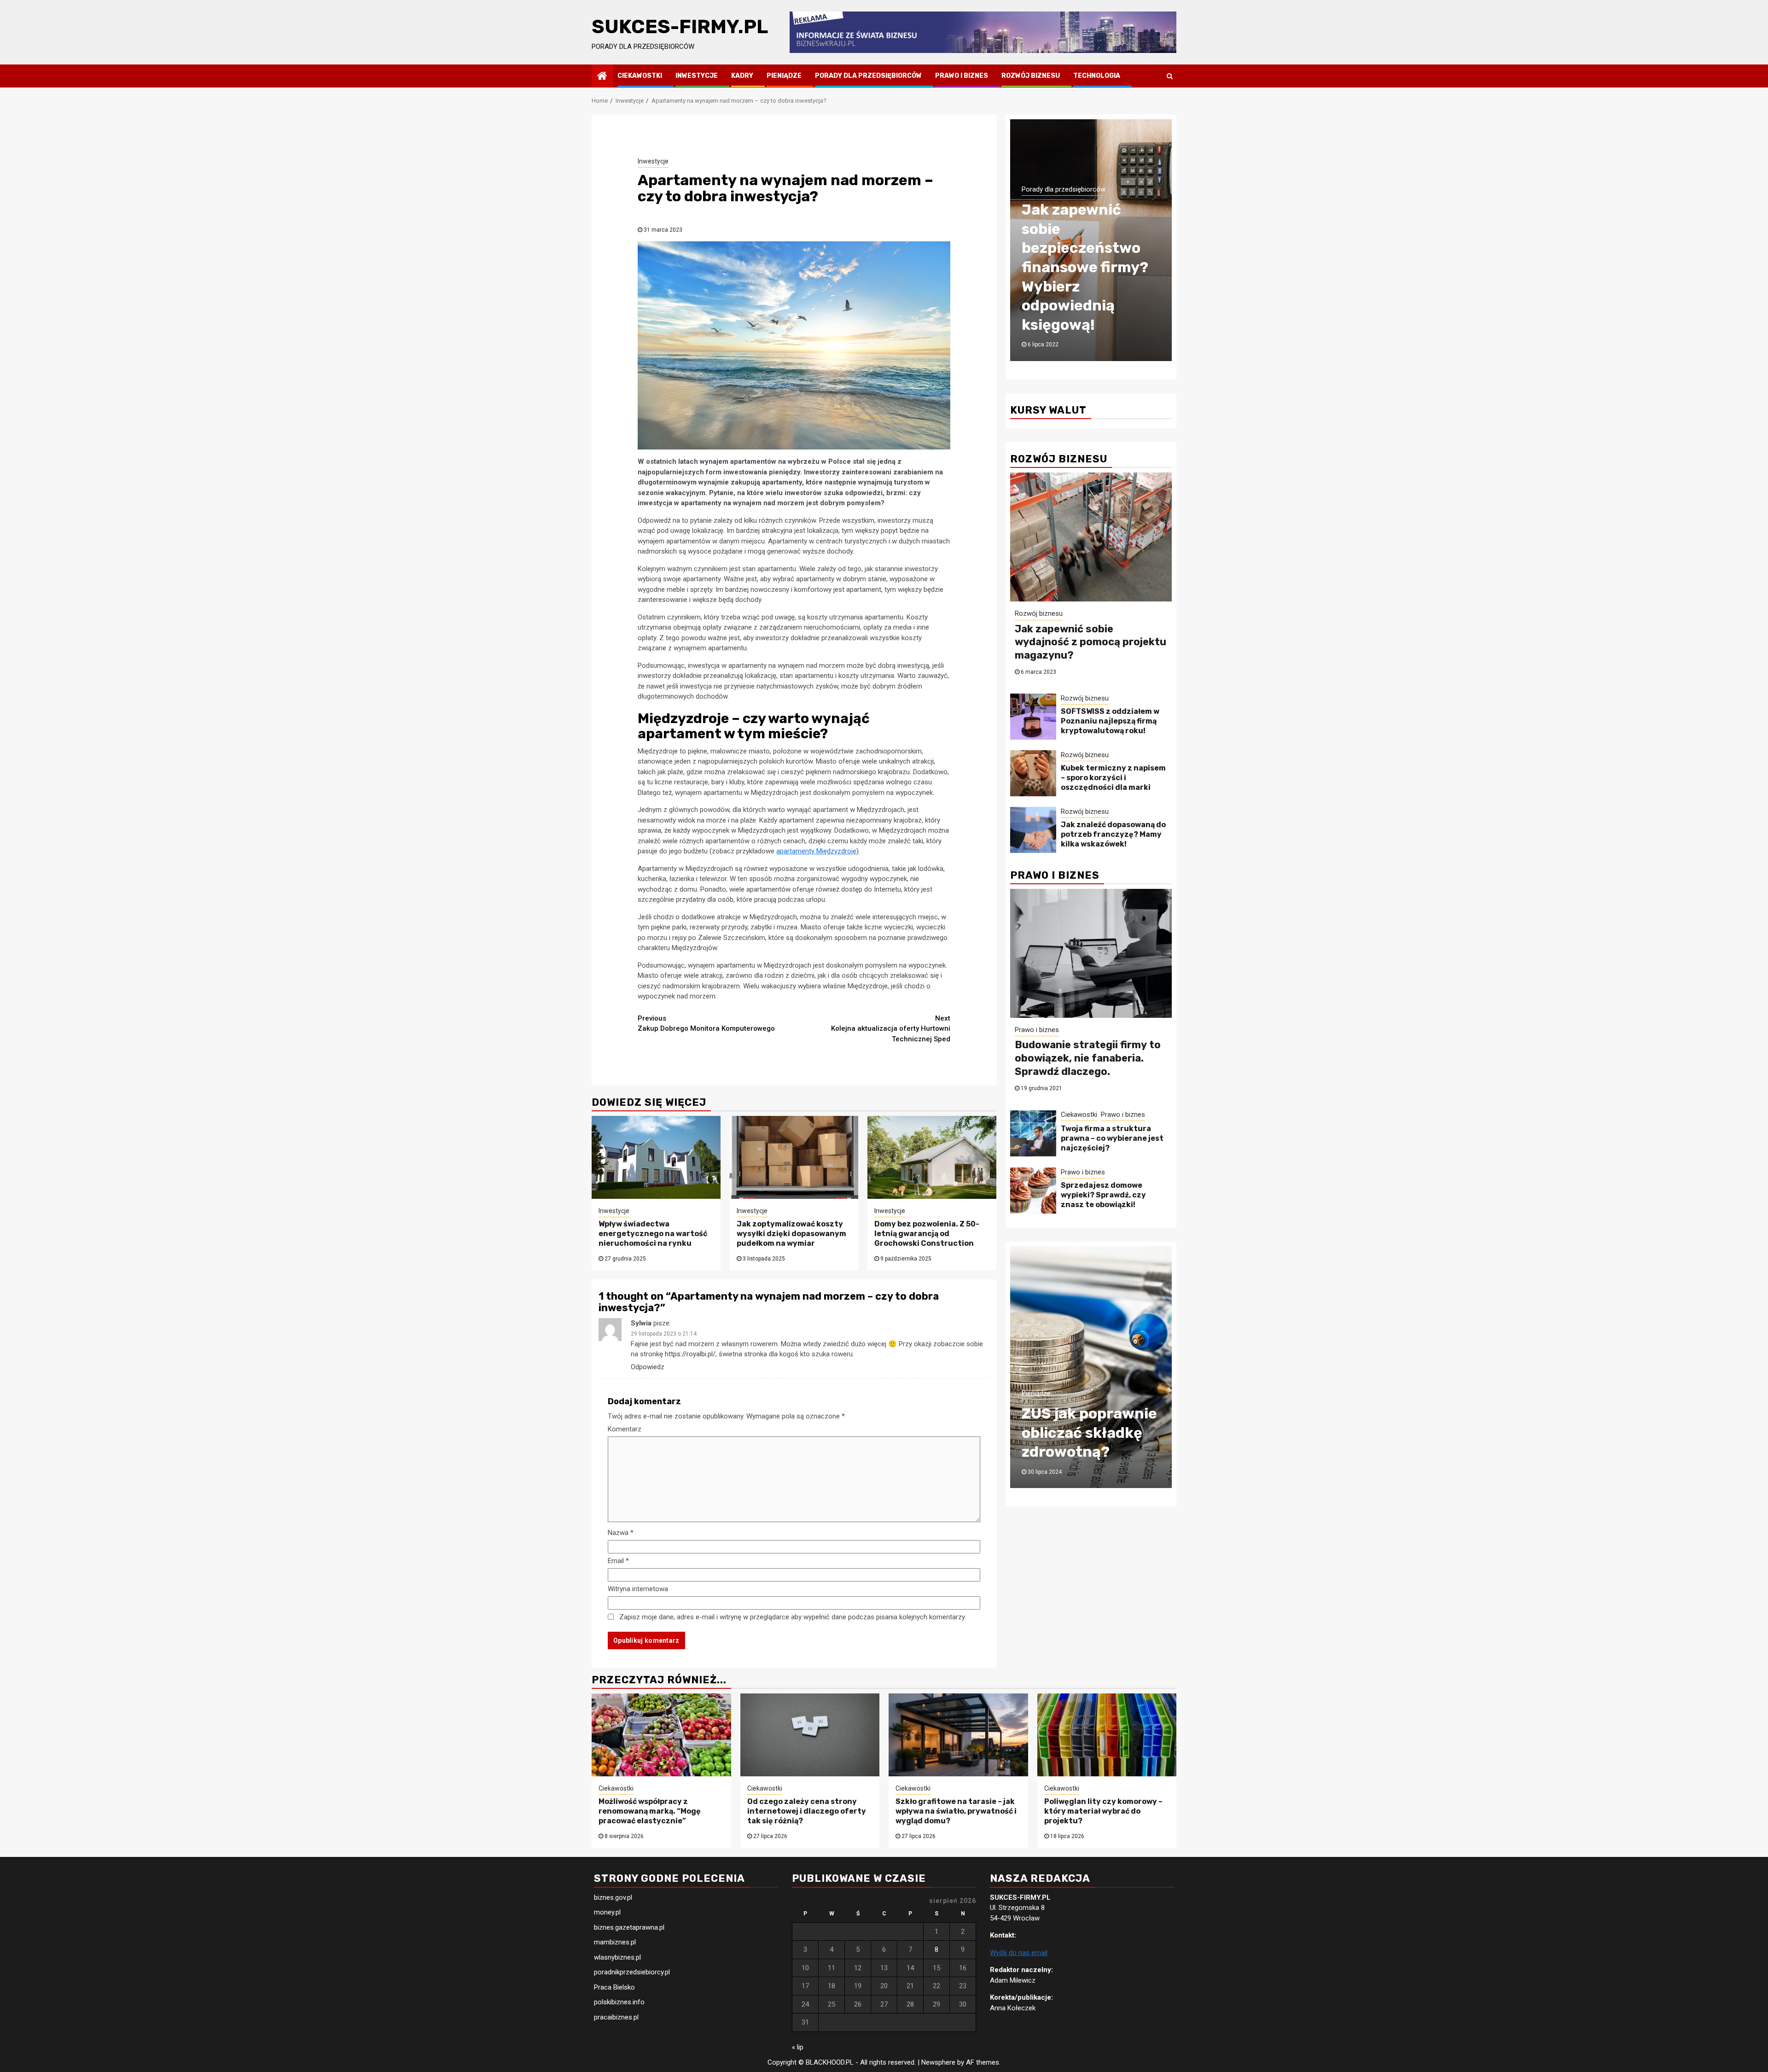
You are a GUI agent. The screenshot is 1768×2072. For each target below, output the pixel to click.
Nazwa (621, 1533)
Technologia (1097, 76)
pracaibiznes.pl (616, 2017)
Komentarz (625, 1429)
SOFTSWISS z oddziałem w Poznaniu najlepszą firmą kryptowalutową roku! (1110, 721)
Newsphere (938, 2062)
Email (618, 1561)
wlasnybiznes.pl (617, 1957)
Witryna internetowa (638, 1589)
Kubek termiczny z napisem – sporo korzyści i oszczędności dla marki (1113, 778)
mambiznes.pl (615, 1942)
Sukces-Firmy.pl (680, 27)
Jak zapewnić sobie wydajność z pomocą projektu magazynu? (1090, 642)
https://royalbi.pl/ (690, 1354)
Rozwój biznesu (1031, 76)
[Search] (1170, 76)
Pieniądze (784, 76)
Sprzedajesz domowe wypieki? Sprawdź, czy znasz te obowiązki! (1103, 1195)
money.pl (607, 1912)
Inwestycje (697, 76)
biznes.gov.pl (613, 1897)
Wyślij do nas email (1019, 1953)
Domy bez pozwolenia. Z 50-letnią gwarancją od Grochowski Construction (927, 1234)
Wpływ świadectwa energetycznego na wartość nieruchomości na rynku (653, 1234)
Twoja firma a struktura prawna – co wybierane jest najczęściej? (1112, 1138)
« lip (798, 2047)
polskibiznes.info (619, 2002)
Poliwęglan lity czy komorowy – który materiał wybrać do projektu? (1103, 1811)
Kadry (742, 76)
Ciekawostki (640, 76)
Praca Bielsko (614, 1987)
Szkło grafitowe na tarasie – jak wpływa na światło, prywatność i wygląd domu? (956, 1811)
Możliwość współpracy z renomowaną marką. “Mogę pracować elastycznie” (650, 1811)
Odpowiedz (648, 1367)
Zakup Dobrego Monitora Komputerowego (706, 1024)
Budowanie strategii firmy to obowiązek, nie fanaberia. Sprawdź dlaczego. (1088, 1058)
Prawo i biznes (962, 76)
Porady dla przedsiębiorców (868, 76)
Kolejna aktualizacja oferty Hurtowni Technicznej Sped (891, 1029)
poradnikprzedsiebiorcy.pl (632, 1972)
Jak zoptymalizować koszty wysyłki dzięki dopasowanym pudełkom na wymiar (791, 1234)
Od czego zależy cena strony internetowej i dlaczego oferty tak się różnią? (807, 1811)
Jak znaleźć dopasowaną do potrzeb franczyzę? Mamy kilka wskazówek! (1113, 834)
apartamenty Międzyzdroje (816, 851)
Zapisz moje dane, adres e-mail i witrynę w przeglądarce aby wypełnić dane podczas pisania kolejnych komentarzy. (793, 1617)
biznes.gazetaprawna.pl (629, 1927)
